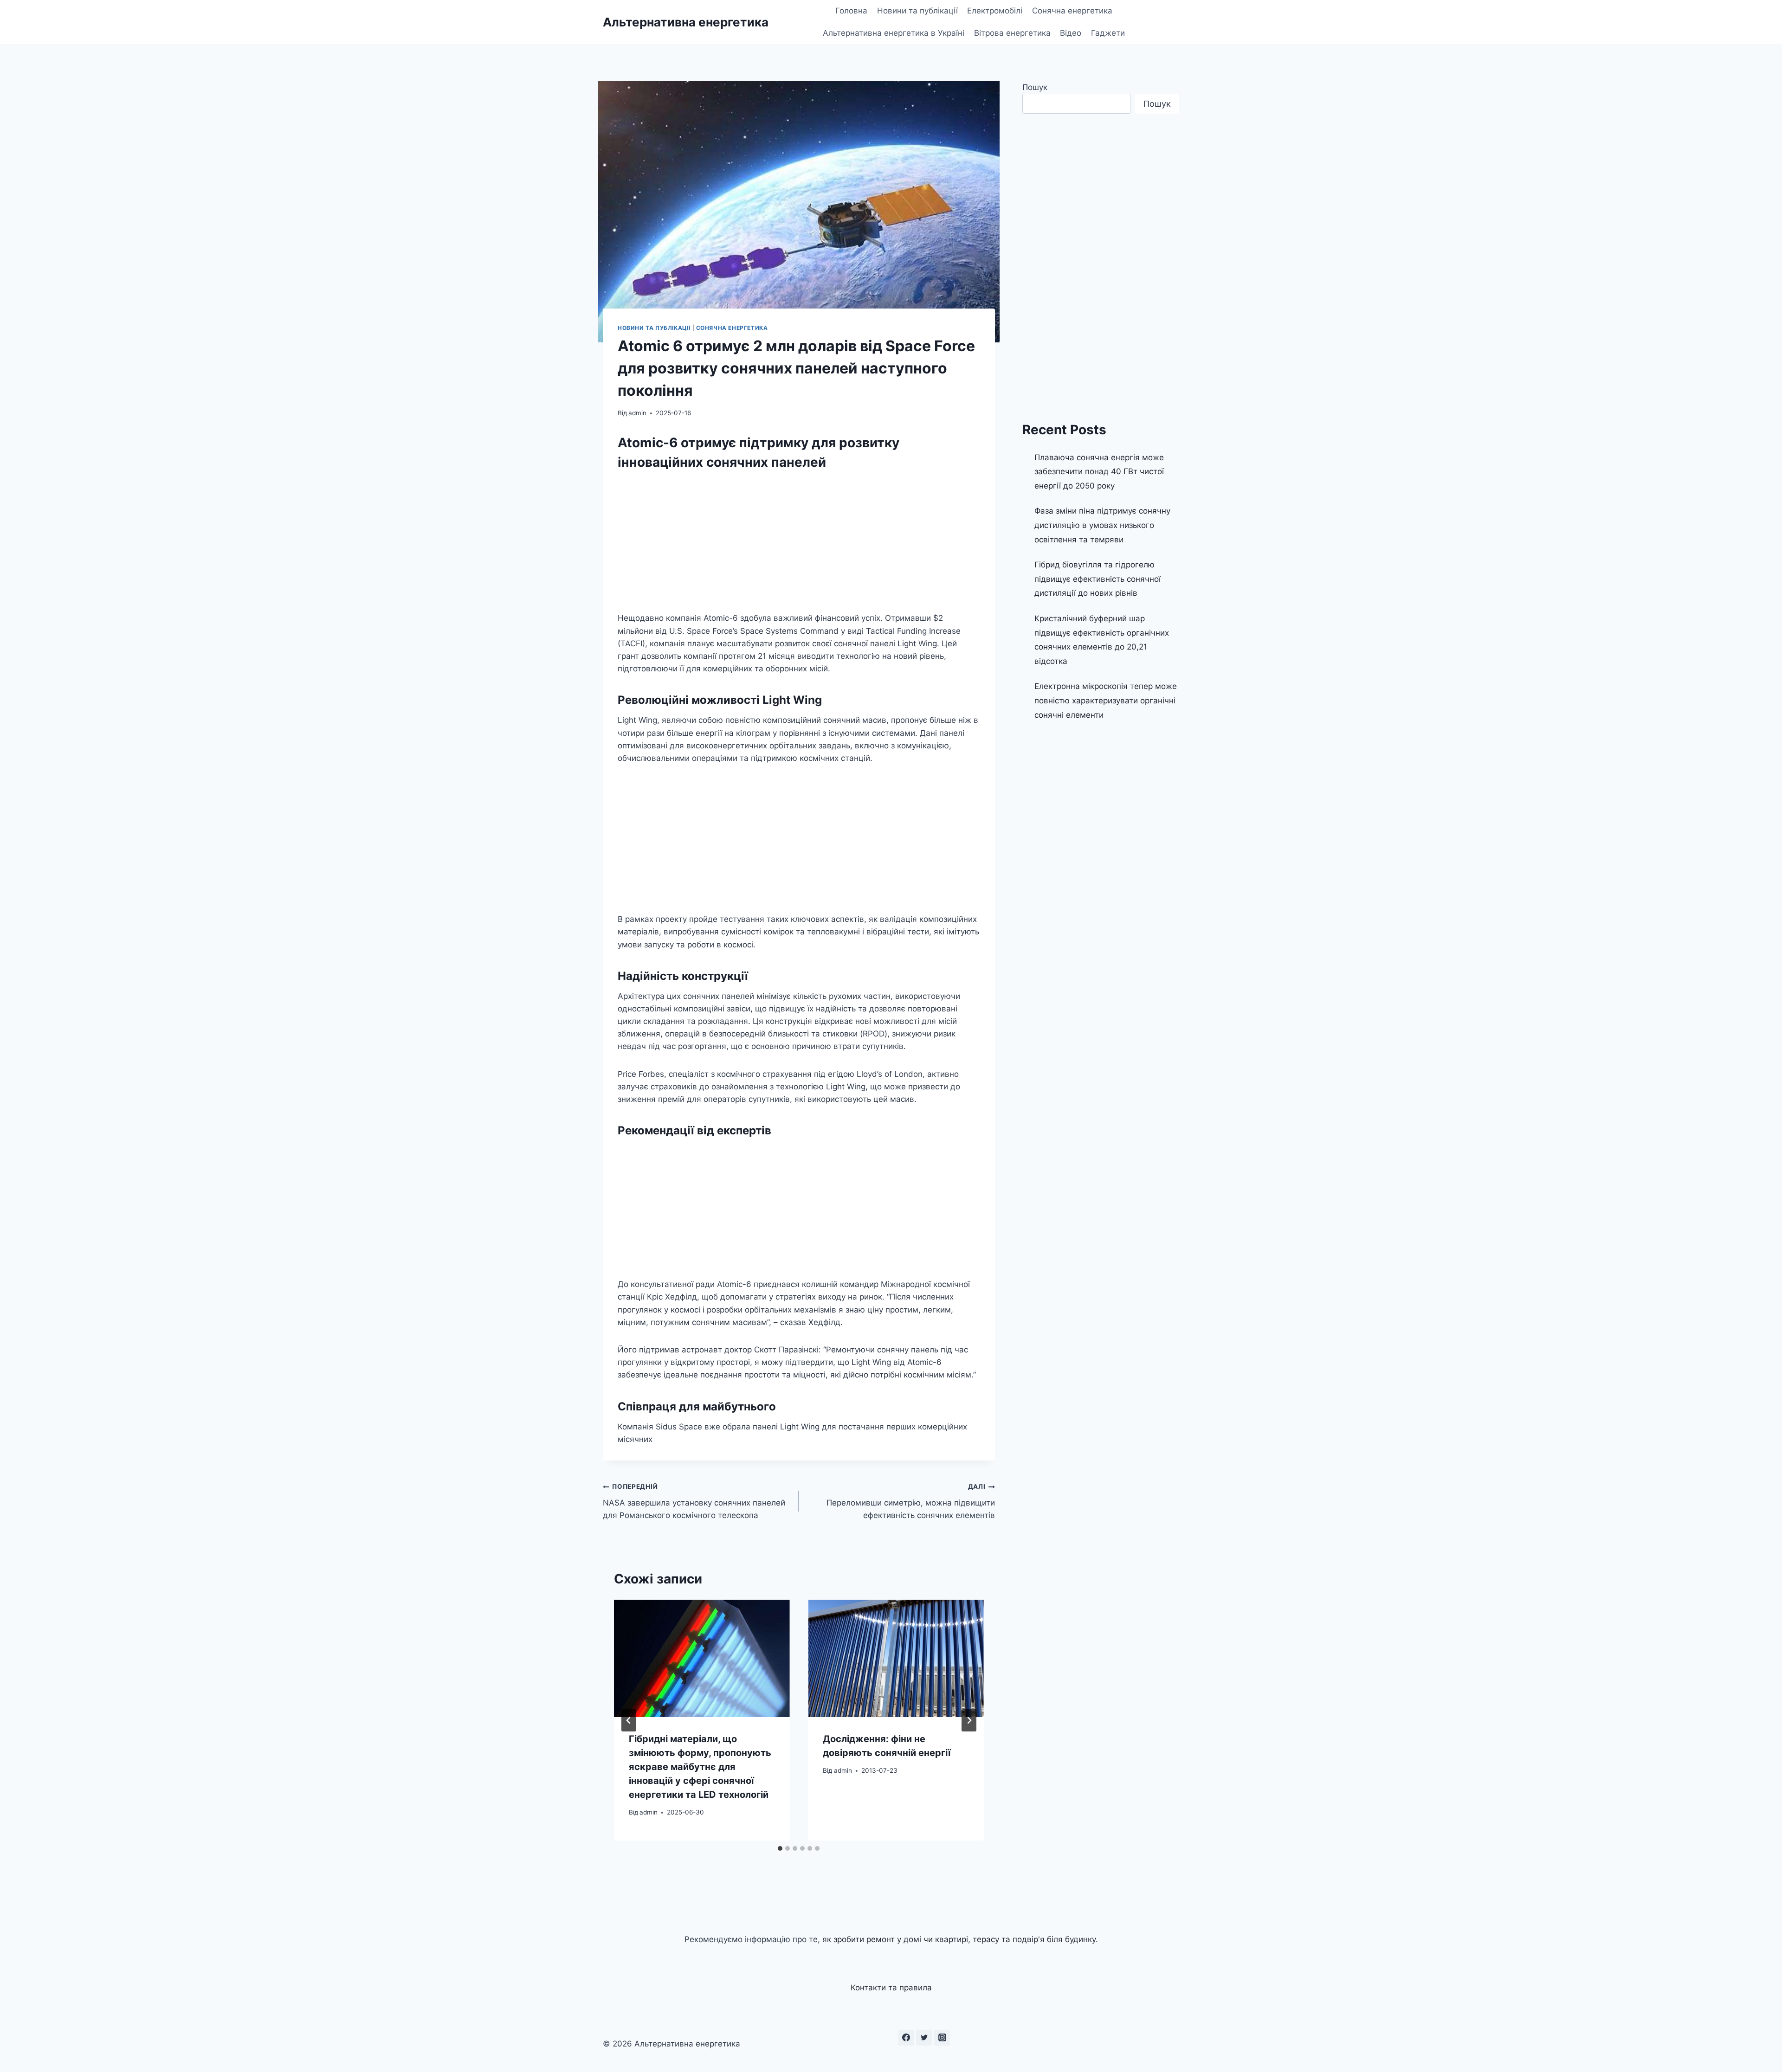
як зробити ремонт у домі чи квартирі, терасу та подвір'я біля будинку (959, 1939)
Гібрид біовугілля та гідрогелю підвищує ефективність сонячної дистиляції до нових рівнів (1098, 579)
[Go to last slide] (629, 1720)
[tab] (780, 1848)
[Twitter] (924, 2038)
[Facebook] (906, 2038)
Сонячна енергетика (1072, 11)
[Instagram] (942, 2038)
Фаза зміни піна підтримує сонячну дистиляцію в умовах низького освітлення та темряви (1102, 525)
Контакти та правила (891, 1988)
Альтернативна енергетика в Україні (894, 33)
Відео (1071, 33)
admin (637, 413)
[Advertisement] (799, 543)
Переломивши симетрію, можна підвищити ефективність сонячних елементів (910, 1501)
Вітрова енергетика (1012, 33)
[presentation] (702, 1658)
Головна (851, 11)
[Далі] (969, 1720)
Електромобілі (995, 11)
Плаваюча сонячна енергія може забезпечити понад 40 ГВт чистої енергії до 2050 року (1099, 472)
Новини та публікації (917, 11)
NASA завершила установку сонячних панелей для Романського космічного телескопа (694, 1501)
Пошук (1035, 87)
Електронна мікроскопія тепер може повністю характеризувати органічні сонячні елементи (1106, 700)
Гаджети (1108, 33)
